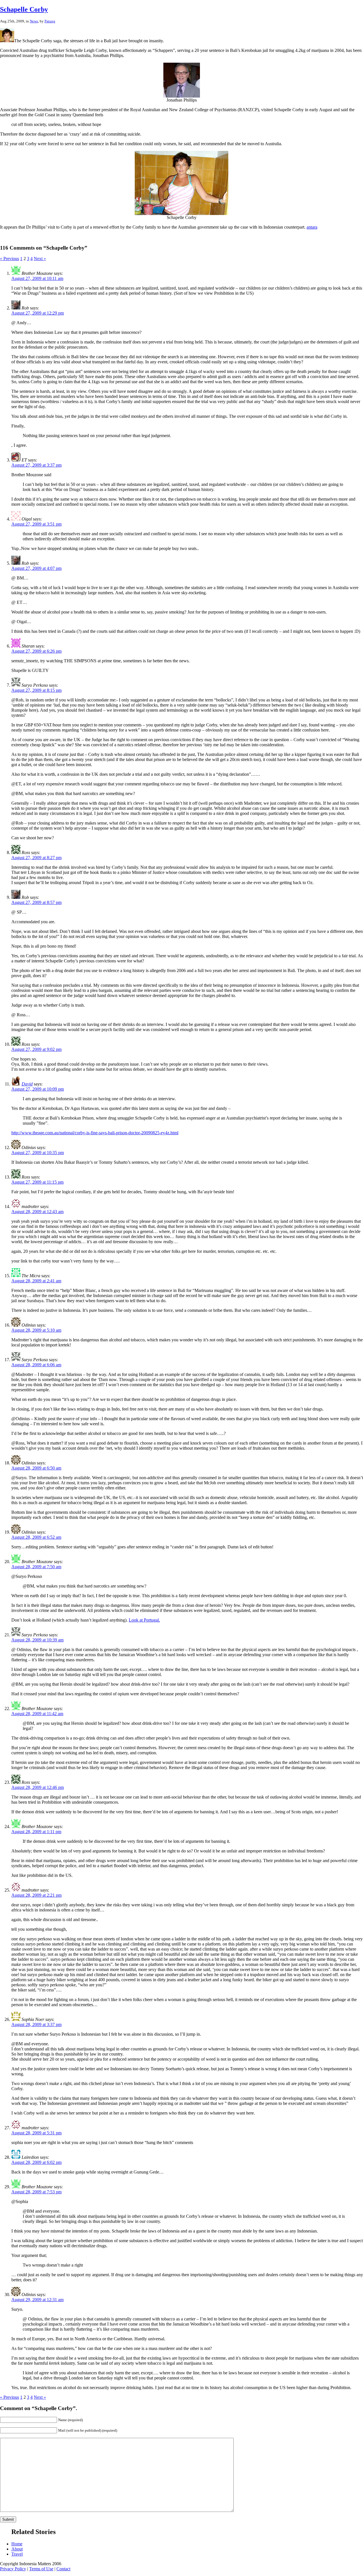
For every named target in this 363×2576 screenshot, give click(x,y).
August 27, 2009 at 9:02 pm (36, 1049)
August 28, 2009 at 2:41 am (36, 1281)
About (17, 2549)
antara (312, 227)
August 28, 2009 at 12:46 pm (38, 1787)
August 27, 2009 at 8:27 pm (36, 858)
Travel (17, 2554)
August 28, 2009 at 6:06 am (36, 1365)
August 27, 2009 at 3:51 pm (36, 524)
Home (17, 2544)
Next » (40, 259)
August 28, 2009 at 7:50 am (36, 1567)
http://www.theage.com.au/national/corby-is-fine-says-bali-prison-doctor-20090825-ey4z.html (95, 1133)
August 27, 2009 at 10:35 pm (38, 1153)
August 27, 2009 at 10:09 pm (38, 1089)
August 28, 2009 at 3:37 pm (36, 2024)
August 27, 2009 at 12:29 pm (38, 313)
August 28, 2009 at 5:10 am (36, 1330)
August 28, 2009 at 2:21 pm (36, 1895)
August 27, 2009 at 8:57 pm (36, 902)
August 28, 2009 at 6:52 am (36, 1537)
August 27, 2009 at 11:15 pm (37, 1182)
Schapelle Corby (24, 9)
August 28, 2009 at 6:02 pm (36, 2162)
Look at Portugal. (144, 1620)
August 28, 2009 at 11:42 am (37, 1714)
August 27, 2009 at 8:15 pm (36, 690)
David (27, 1084)
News (34, 21)
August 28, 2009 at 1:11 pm (36, 1832)
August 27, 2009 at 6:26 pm (36, 651)
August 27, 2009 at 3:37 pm (36, 465)
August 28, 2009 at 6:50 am (36, 1468)
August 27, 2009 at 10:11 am (37, 278)
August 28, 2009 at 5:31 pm (36, 2133)
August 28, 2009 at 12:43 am (37, 1212)
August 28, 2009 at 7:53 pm (36, 2192)
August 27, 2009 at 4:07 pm (36, 568)
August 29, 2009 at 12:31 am (37, 2300)
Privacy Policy (13, 2569)
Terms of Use (41, 2569)
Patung (50, 21)
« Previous (10, 259)
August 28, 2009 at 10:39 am (37, 1640)
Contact (63, 2569)
